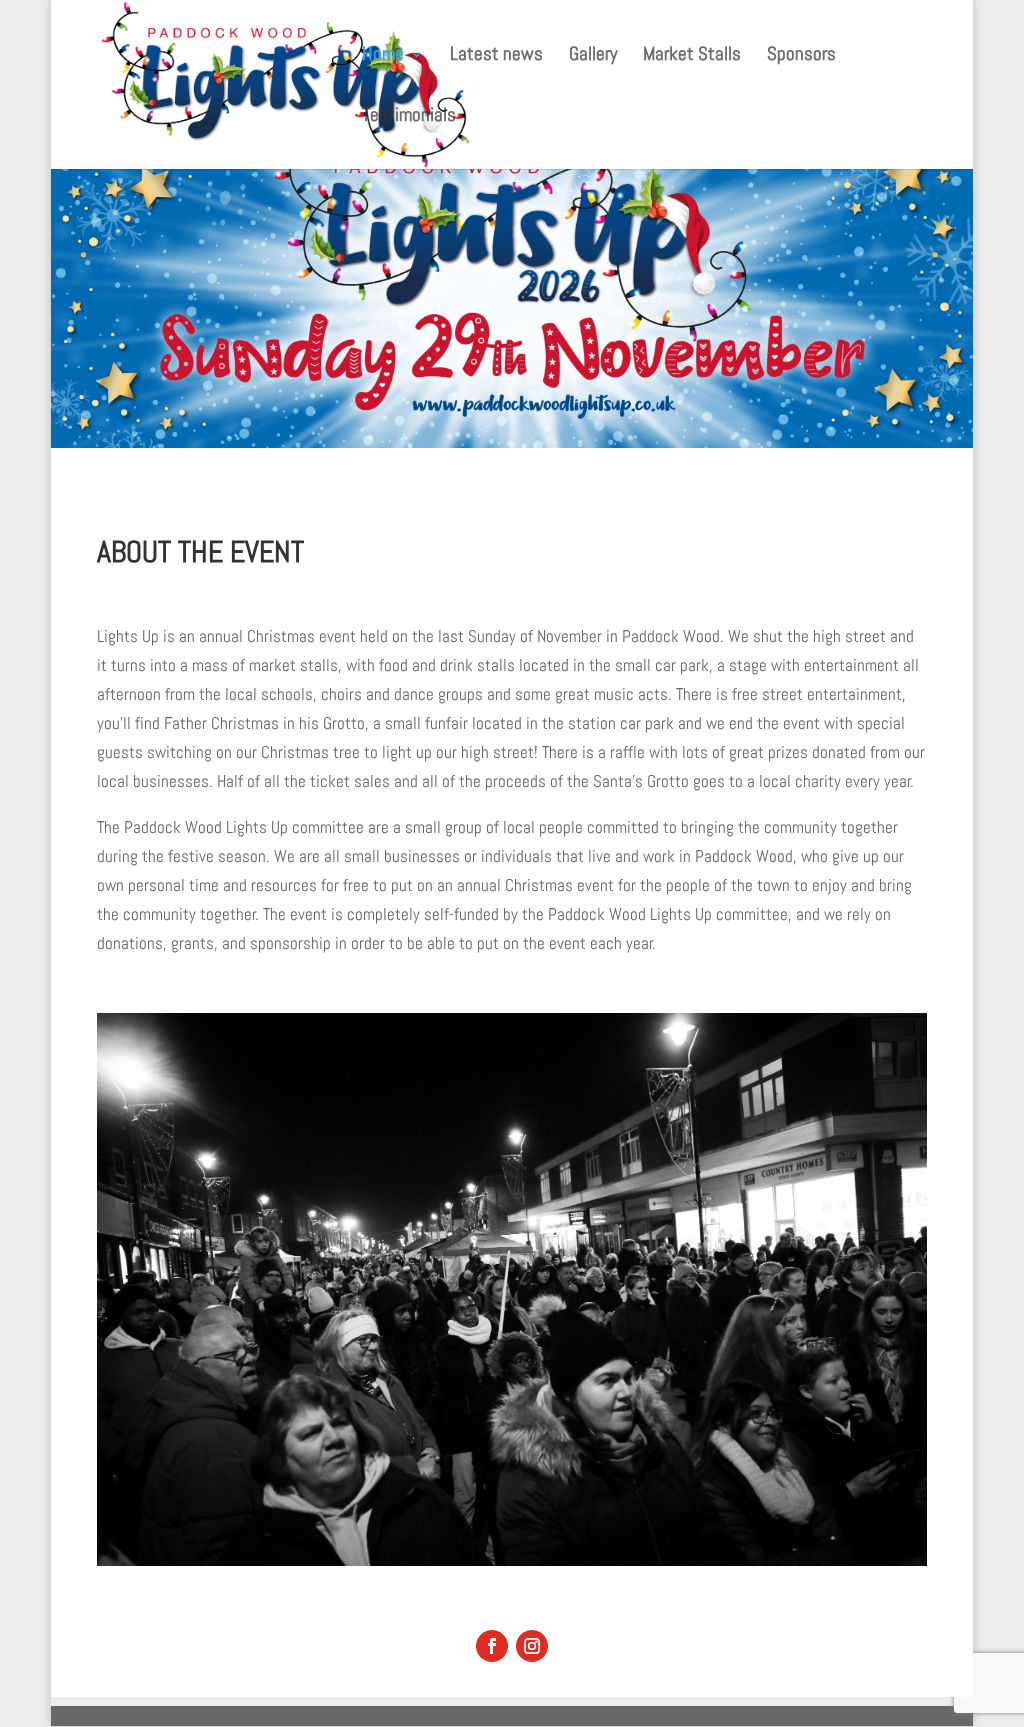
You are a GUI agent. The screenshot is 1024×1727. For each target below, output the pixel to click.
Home (383, 56)
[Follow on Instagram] (532, 1646)
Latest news (496, 56)
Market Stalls (692, 56)
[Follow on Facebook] (492, 1646)
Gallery (593, 56)
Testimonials (409, 117)
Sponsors (801, 56)
